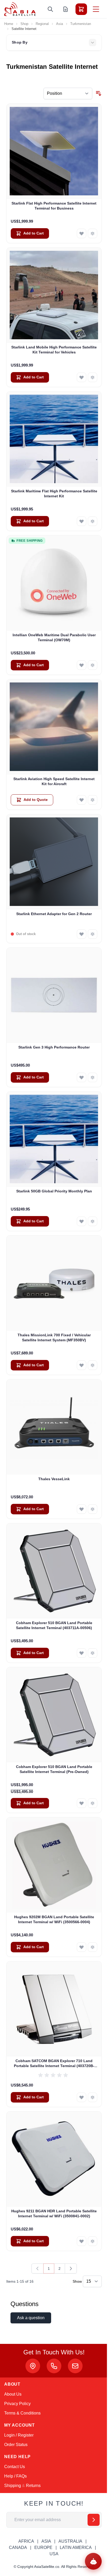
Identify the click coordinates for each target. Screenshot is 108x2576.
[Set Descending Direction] (99, 93)
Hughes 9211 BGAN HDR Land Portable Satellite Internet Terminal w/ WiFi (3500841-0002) (54, 2213)
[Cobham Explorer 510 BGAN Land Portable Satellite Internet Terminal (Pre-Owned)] (54, 1715)
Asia (60, 24)
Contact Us (15, 2467)
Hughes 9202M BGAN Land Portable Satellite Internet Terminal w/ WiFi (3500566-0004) (54, 1919)
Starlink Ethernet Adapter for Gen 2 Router (54, 914)
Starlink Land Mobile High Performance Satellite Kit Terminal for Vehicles (54, 350)
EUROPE (43, 2548)
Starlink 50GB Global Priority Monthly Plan (54, 1191)
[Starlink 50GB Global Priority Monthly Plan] (54, 1139)
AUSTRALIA (70, 2541)
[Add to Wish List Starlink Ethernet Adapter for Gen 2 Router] (82, 934)
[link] (37, 2269)
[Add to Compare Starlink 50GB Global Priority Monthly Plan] (93, 1221)
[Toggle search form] (50, 9)
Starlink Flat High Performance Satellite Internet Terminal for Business (54, 206)
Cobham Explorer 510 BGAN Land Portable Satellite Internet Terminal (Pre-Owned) (54, 1769)
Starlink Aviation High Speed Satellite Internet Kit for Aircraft (54, 781)
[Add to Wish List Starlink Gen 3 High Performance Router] (82, 1077)
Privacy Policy (17, 2404)
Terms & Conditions (22, 2413)
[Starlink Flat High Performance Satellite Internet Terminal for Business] (54, 151)
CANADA (18, 2548)
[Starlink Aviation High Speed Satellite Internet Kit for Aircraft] (54, 727)
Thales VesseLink (54, 1479)
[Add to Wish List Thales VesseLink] (82, 1509)
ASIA (46, 2541)
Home (9, 24)
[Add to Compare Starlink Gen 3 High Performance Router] (93, 1077)
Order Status (16, 2445)
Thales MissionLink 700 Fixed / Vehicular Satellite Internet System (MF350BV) (54, 1337)
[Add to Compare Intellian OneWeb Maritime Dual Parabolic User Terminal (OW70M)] (93, 665)
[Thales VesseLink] (54, 1427)
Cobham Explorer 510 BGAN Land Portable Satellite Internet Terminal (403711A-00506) (54, 1625)
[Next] (71, 2269)
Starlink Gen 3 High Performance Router (54, 1047)
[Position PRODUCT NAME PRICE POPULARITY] (68, 93)
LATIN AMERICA (76, 2548)
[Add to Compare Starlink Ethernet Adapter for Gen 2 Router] (93, 934)
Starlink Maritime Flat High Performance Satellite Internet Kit (54, 494)
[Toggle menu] (96, 9)
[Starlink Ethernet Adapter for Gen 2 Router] (54, 862)
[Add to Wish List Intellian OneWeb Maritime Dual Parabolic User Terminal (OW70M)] (82, 665)
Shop (24, 24)
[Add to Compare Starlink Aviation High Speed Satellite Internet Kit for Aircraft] (93, 800)
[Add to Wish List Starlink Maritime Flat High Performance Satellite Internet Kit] (82, 521)
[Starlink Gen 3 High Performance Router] (54, 995)
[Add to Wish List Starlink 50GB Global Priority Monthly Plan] (82, 1221)
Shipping (13, 2486)
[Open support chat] (93, 2561)
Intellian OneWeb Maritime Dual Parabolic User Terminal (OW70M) (54, 637)
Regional (42, 24)
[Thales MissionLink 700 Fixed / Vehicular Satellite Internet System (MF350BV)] (54, 1283)
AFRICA (26, 2541)
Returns (33, 2486)
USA (54, 2554)
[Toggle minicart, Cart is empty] (81, 9)
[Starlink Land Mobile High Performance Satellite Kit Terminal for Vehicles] (54, 295)
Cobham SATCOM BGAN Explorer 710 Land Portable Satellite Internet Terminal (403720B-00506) (54, 2064)
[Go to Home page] (20, 9)
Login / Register (19, 2435)
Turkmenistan (81, 24)
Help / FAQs (15, 2476)
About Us (13, 2394)
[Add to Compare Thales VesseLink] (93, 1509)
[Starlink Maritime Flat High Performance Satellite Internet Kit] (54, 439)
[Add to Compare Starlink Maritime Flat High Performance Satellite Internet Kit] (93, 521)
